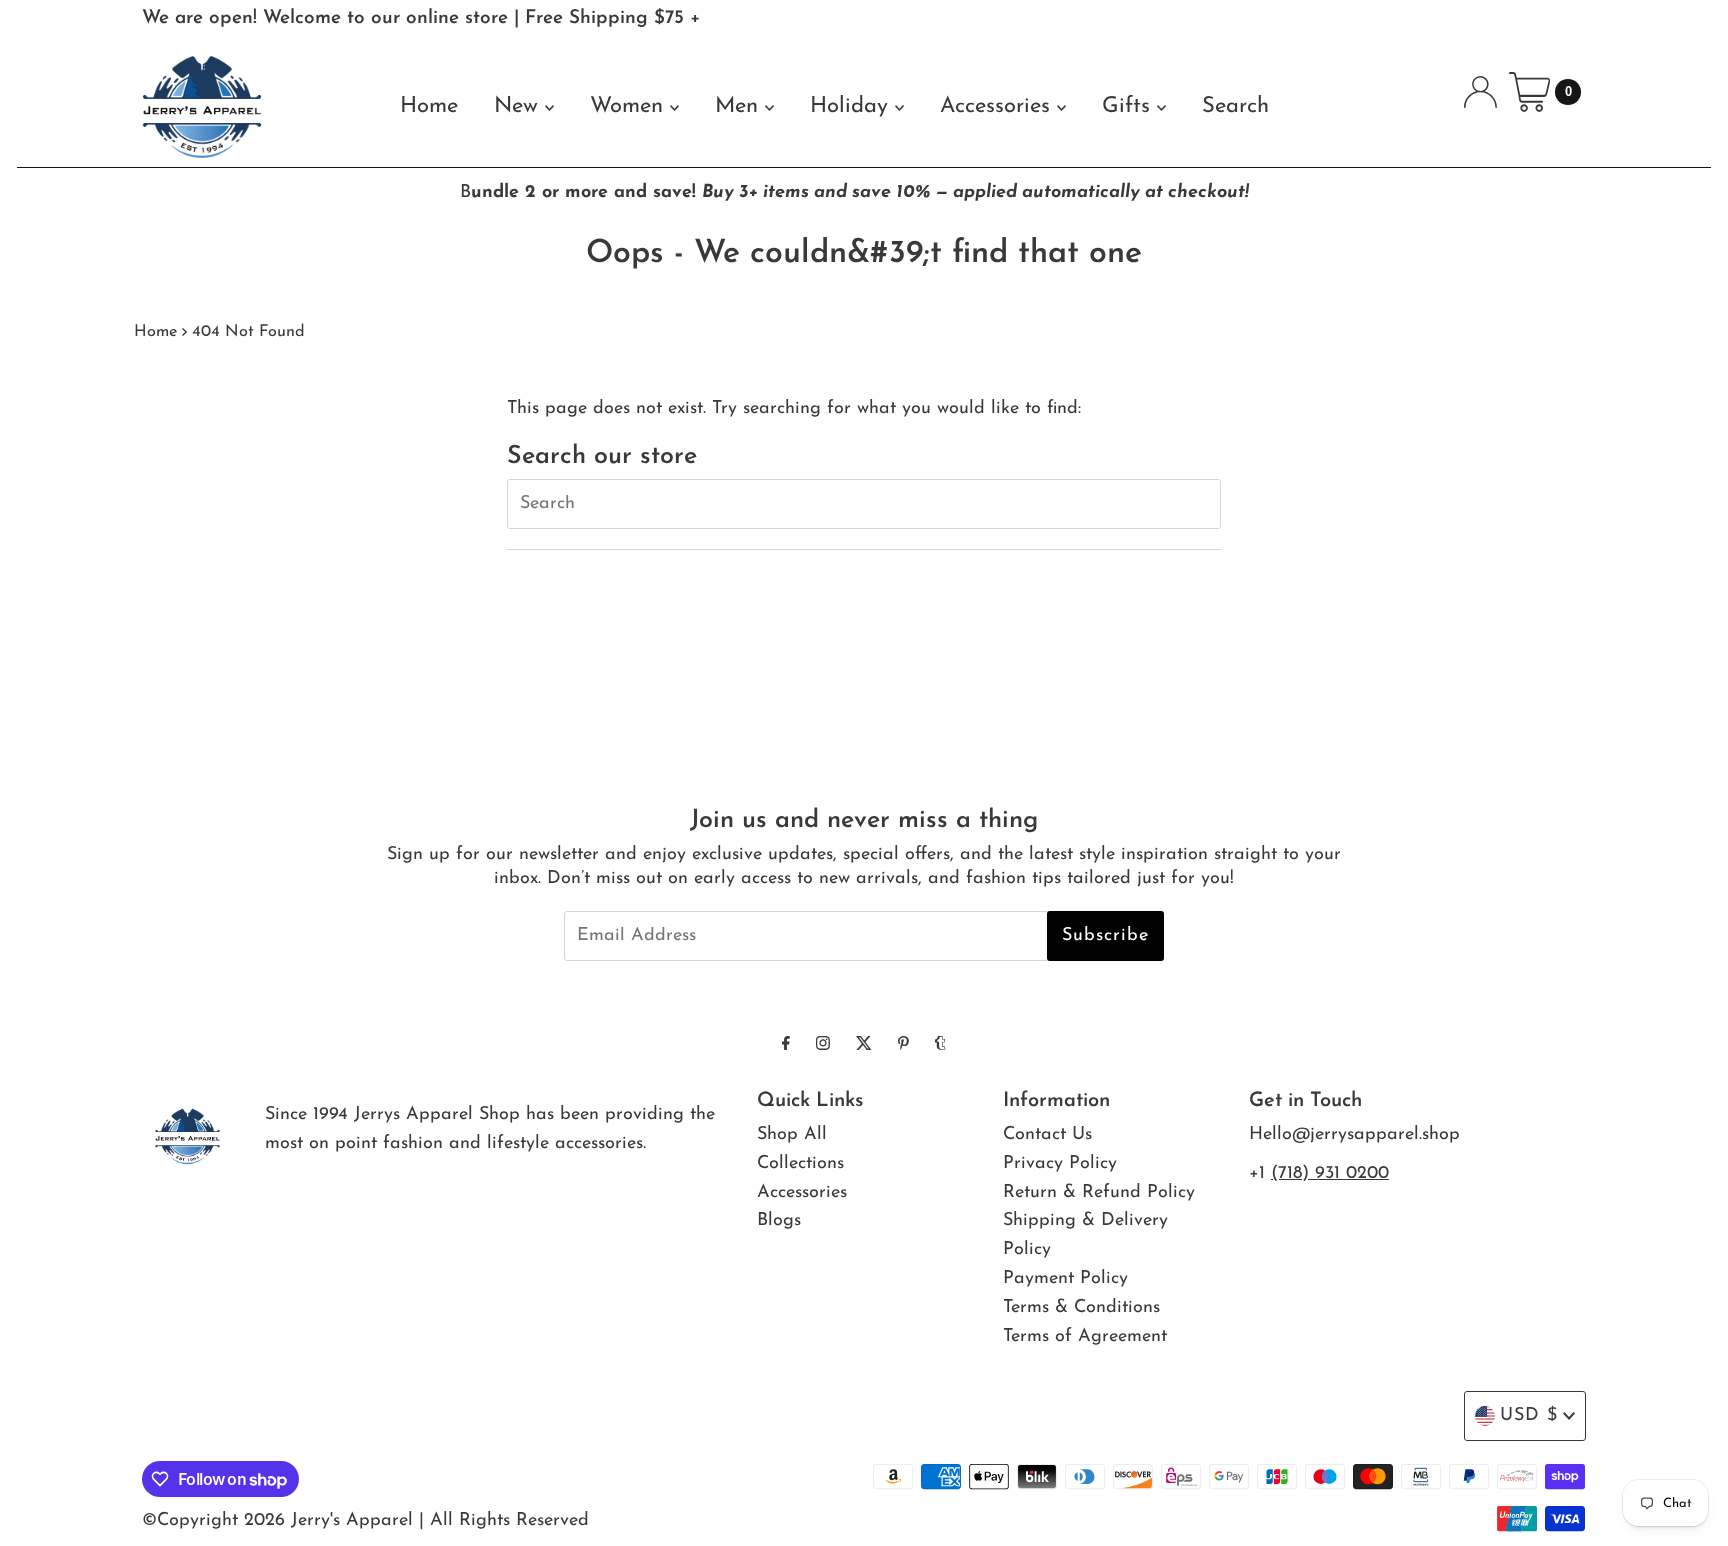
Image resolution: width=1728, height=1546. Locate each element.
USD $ (1529, 1416)
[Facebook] (786, 1045)
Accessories (998, 106)
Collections (800, 1164)
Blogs (779, 1221)
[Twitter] (864, 1045)
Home (429, 106)
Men (740, 106)
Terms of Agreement (1085, 1337)
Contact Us (1047, 1135)
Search (1235, 106)
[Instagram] (823, 1045)
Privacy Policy (1060, 1164)
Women (630, 106)
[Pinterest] (903, 1045)
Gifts (1129, 106)
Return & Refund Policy (1099, 1193)
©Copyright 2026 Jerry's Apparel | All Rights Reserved (365, 1521)
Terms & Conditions (1081, 1308)
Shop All (792, 1135)
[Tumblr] (940, 1045)
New (519, 106)
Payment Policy (1065, 1279)
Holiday (852, 106)
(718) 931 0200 (1330, 1174)
